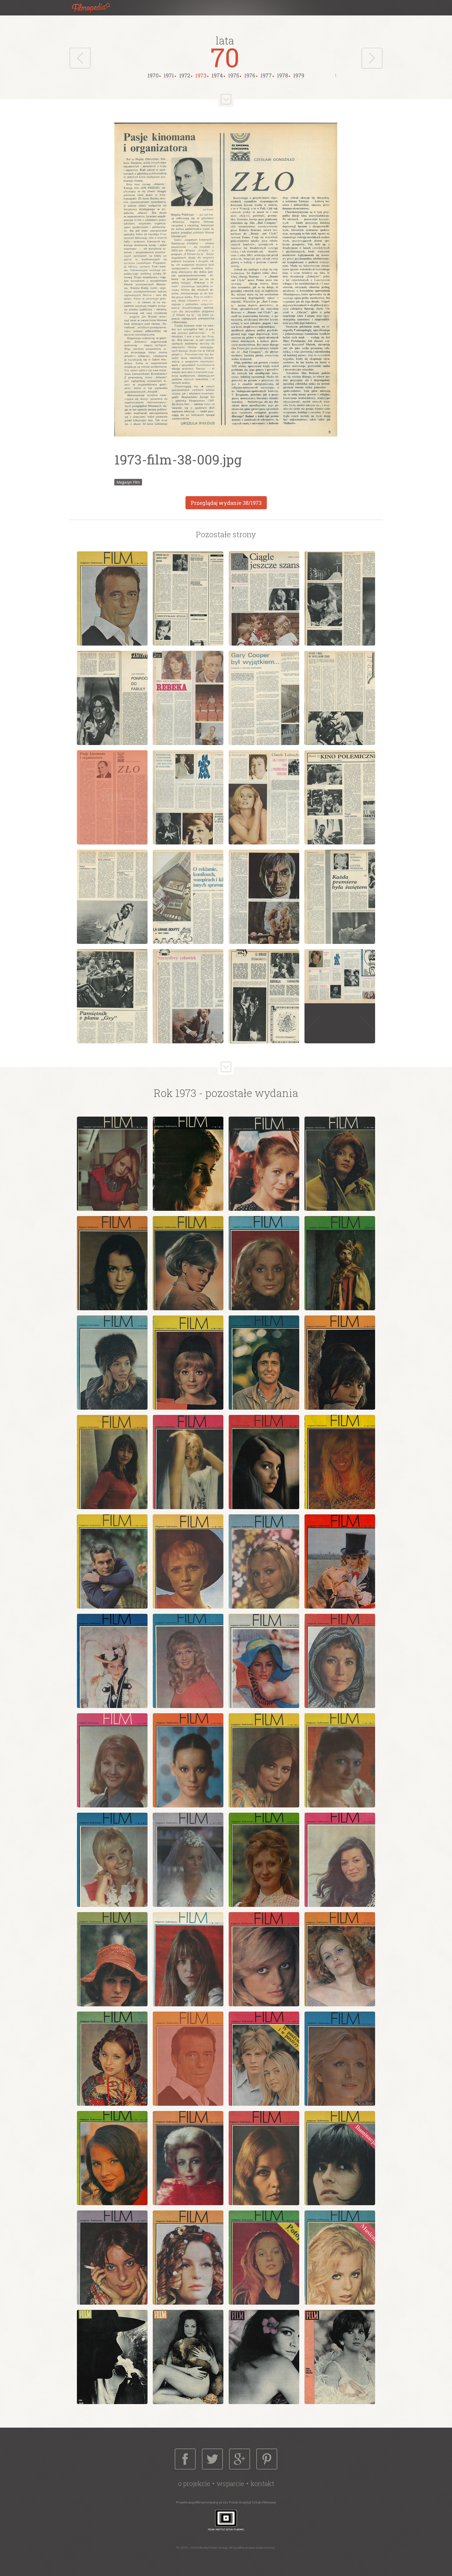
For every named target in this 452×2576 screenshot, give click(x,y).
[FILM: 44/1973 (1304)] (340, 2158)
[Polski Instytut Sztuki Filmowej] (226, 2520)
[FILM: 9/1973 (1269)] (112, 1363)
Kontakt (262, 2483)
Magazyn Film (128, 482)
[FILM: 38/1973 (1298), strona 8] (340, 698)
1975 (234, 75)
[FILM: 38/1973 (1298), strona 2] (188, 598)
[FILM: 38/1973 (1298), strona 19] (264, 996)
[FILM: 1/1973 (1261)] (112, 1164)
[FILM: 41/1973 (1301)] (112, 2158)
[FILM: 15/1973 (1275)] (264, 1462)
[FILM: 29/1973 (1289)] (112, 1860)
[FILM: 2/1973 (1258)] (188, 2357)
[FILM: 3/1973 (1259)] (264, 2357)
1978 (282, 75)
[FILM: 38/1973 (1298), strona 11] (264, 797)
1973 (201, 75)
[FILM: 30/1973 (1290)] (188, 1860)
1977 (266, 75)
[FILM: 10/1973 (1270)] (188, 1363)
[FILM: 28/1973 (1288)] (340, 1760)
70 (225, 57)
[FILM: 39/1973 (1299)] (264, 2059)
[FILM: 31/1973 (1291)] (264, 1860)
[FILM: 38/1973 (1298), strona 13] (112, 897)
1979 (299, 75)
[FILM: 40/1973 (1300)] (340, 2059)
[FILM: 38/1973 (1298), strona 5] (112, 698)
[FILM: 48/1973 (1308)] (340, 2258)
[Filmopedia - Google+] (240, 2459)
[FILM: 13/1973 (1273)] (112, 1462)
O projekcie (194, 2483)
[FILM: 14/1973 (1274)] (188, 1462)
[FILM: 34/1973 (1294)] (188, 1959)
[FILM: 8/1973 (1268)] (340, 1263)
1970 (153, 75)
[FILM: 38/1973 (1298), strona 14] (188, 897)
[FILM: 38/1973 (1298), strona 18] (188, 996)
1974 (217, 75)
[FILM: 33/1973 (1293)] (112, 1959)
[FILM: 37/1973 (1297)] (112, 2059)
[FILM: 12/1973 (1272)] (340, 1363)
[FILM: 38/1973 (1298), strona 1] (112, 598)
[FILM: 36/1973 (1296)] (340, 1959)
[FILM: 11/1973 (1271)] (264, 1363)
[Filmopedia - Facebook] (185, 2459)
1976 (250, 75)
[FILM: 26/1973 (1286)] (188, 1760)
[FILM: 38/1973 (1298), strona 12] (340, 797)
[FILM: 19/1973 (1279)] (264, 1561)
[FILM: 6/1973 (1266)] (188, 1263)
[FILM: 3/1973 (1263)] (264, 1164)
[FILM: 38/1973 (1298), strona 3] (264, 598)
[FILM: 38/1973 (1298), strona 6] (188, 698)
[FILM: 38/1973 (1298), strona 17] (112, 996)
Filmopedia (95, 8)
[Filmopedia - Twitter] (212, 2459)
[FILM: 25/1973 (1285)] (112, 1760)
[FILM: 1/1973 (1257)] (112, 2357)
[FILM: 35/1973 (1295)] (264, 1959)
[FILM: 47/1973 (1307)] (264, 2258)
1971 (169, 75)
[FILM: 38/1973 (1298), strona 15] (264, 897)
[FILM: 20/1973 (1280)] (340, 1561)
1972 (185, 75)
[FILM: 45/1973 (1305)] (112, 2258)
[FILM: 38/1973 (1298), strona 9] (112, 797)
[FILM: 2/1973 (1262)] (188, 1164)
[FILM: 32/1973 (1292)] (340, 1860)
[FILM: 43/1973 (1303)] (264, 2158)
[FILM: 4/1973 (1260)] (340, 2357)
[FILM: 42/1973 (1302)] (188, 2158)
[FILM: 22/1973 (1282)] (188, 1661)
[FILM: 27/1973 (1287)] (264, 1760)
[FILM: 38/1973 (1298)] (188, 2059)
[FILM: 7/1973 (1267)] (264, 1263)
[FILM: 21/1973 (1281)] (112, 1661)
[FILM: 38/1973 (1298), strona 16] (340, 897)
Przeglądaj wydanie (226, 503)
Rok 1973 (175, 1093)
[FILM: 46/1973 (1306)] (188, 2258)
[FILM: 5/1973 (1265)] (112, 1263)
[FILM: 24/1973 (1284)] (340, 1661)
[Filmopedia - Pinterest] (267, 2459)
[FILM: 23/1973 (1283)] (264, 1661)
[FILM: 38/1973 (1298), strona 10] (188, 797)
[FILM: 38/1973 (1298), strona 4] (340, 598)
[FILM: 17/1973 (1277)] (112, 1561)
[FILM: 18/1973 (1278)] (188, 1561)
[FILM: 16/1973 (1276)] (340, 1462)
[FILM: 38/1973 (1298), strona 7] (264, 698)
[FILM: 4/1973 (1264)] (340, 1164)
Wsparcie (230, 2483)
